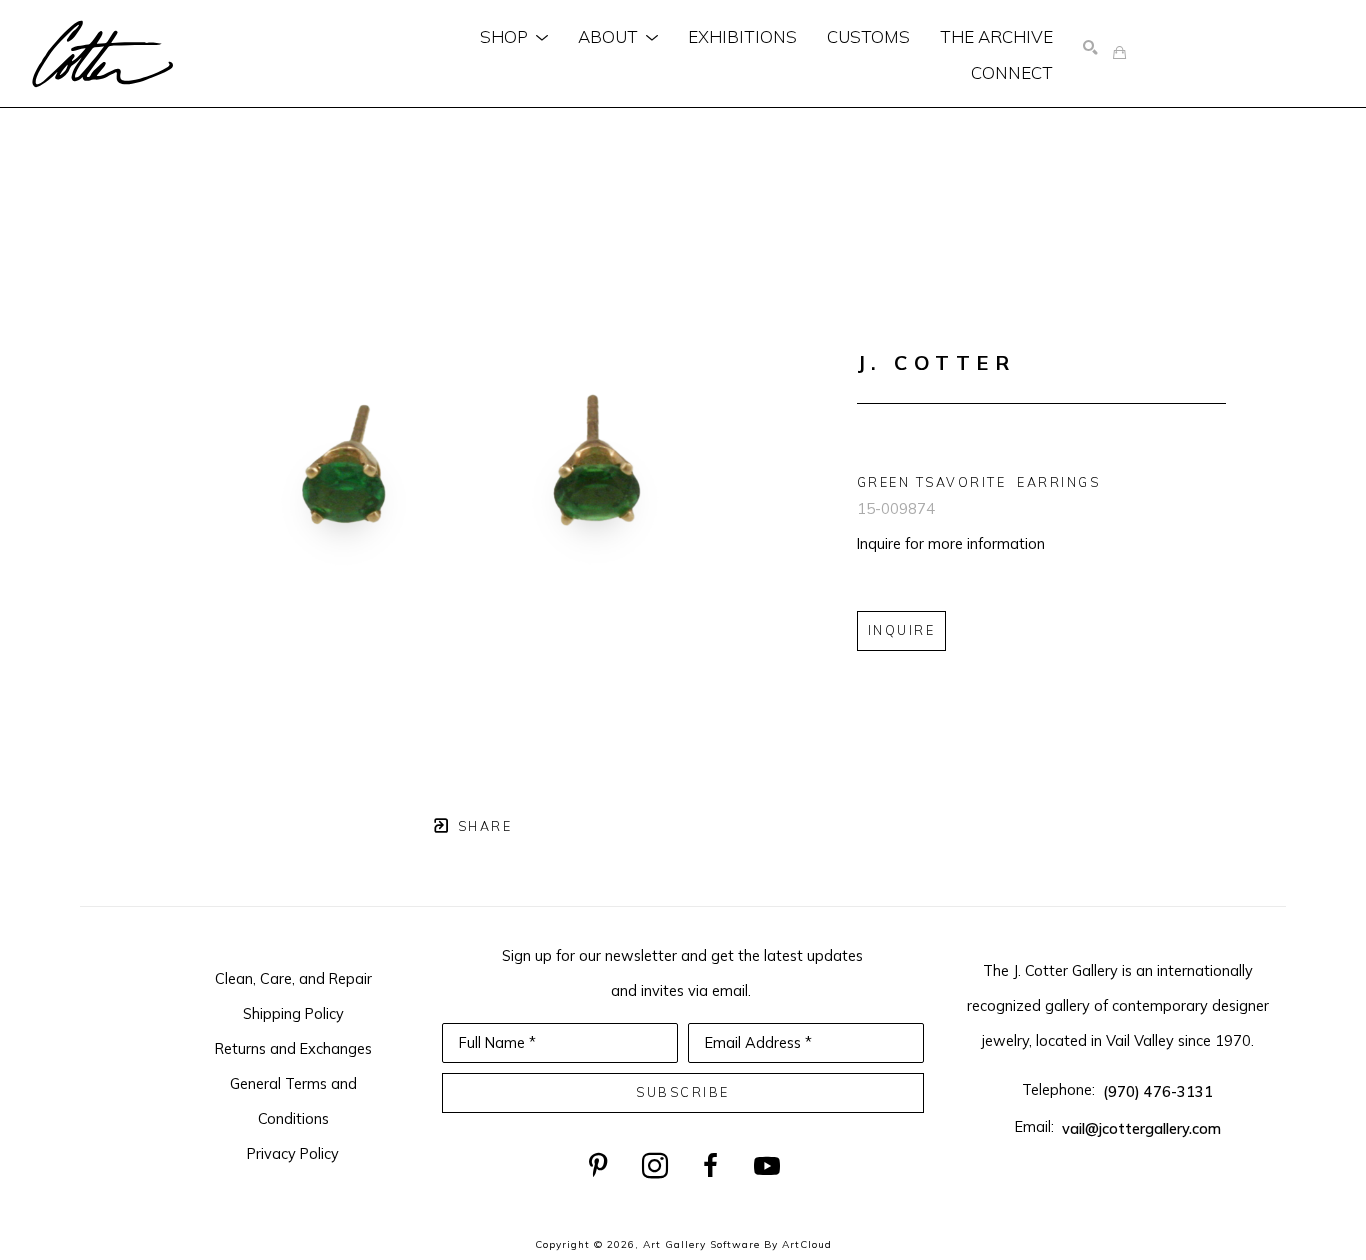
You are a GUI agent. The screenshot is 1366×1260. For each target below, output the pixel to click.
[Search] (1090, 48)
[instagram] (655, 1166)
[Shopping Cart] (1119, 53)
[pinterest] (599, 1166)
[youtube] (767, 1166)
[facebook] (711, 1166)
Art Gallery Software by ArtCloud (737, 1244)
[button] (514, 36)
